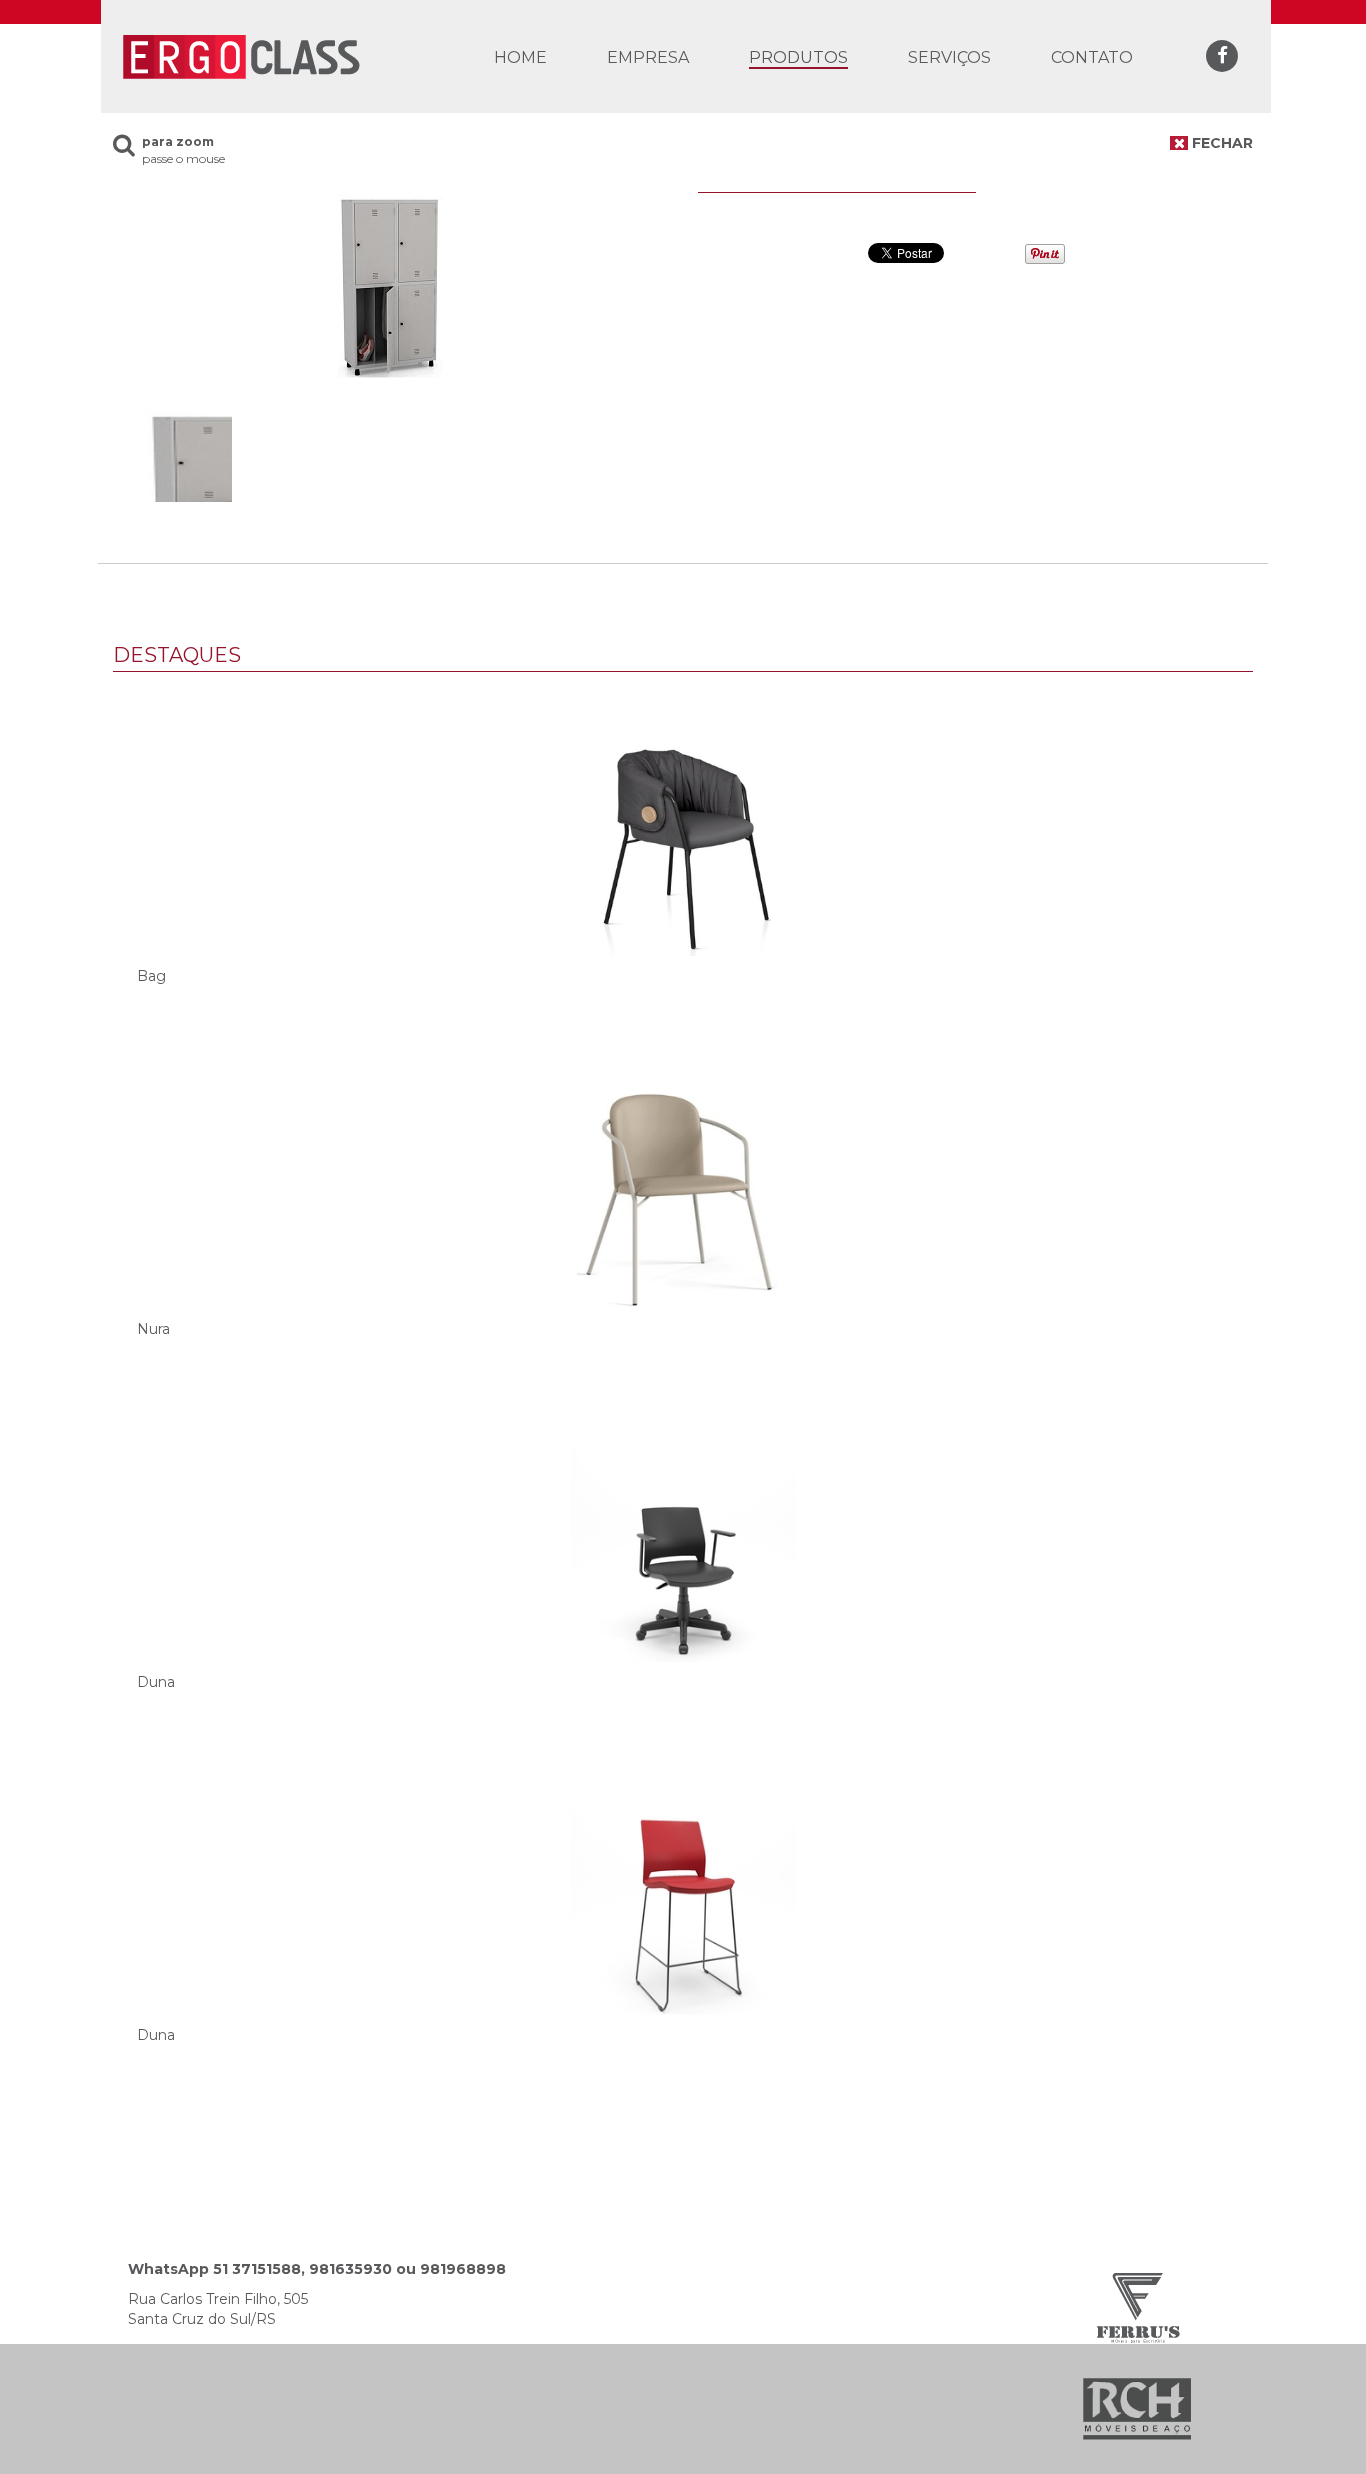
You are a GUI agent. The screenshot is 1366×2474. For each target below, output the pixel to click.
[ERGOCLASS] (240, 55)
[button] (798, 58)
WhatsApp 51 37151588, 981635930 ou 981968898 (317, 2269)
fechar (1220, 143)
